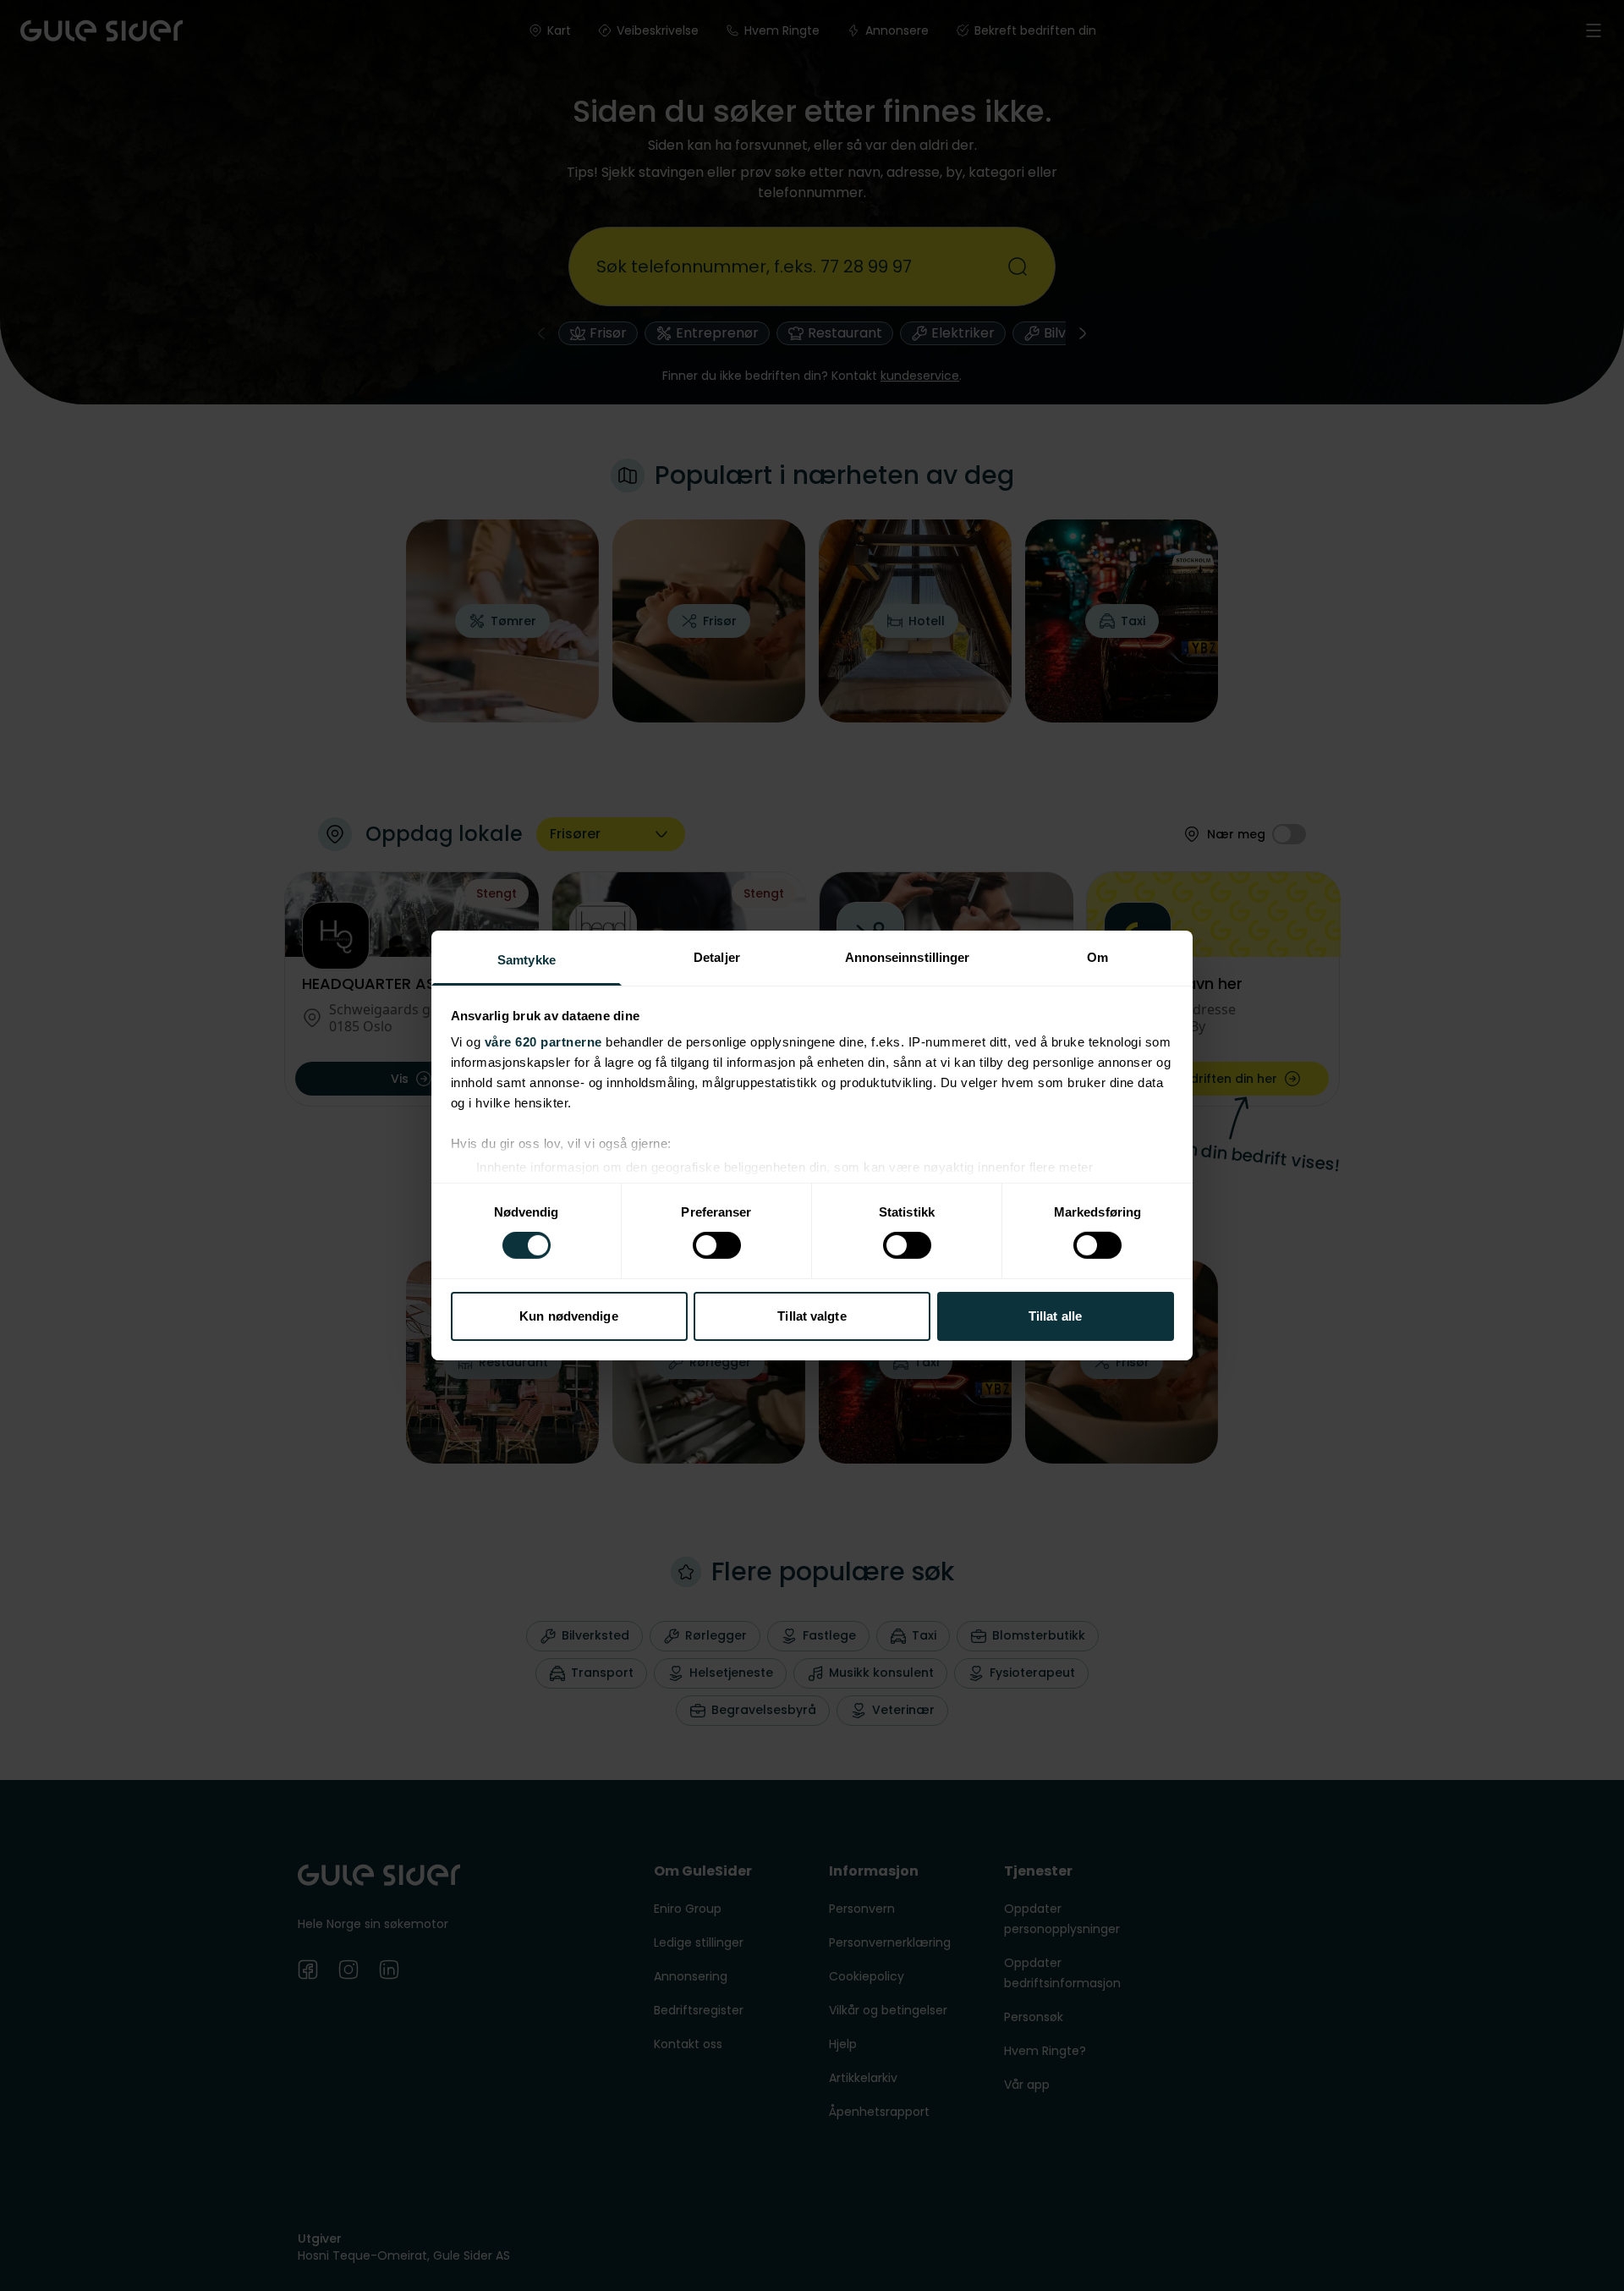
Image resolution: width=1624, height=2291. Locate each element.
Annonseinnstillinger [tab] (908, 957)
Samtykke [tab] (527, 960)
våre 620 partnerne (543, 1042)
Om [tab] (1097, 957)
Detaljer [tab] (717, 957)
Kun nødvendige (568, 1316)
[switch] (717, 1245)
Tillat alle (1055, 1316)
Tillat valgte (812, 1316)
